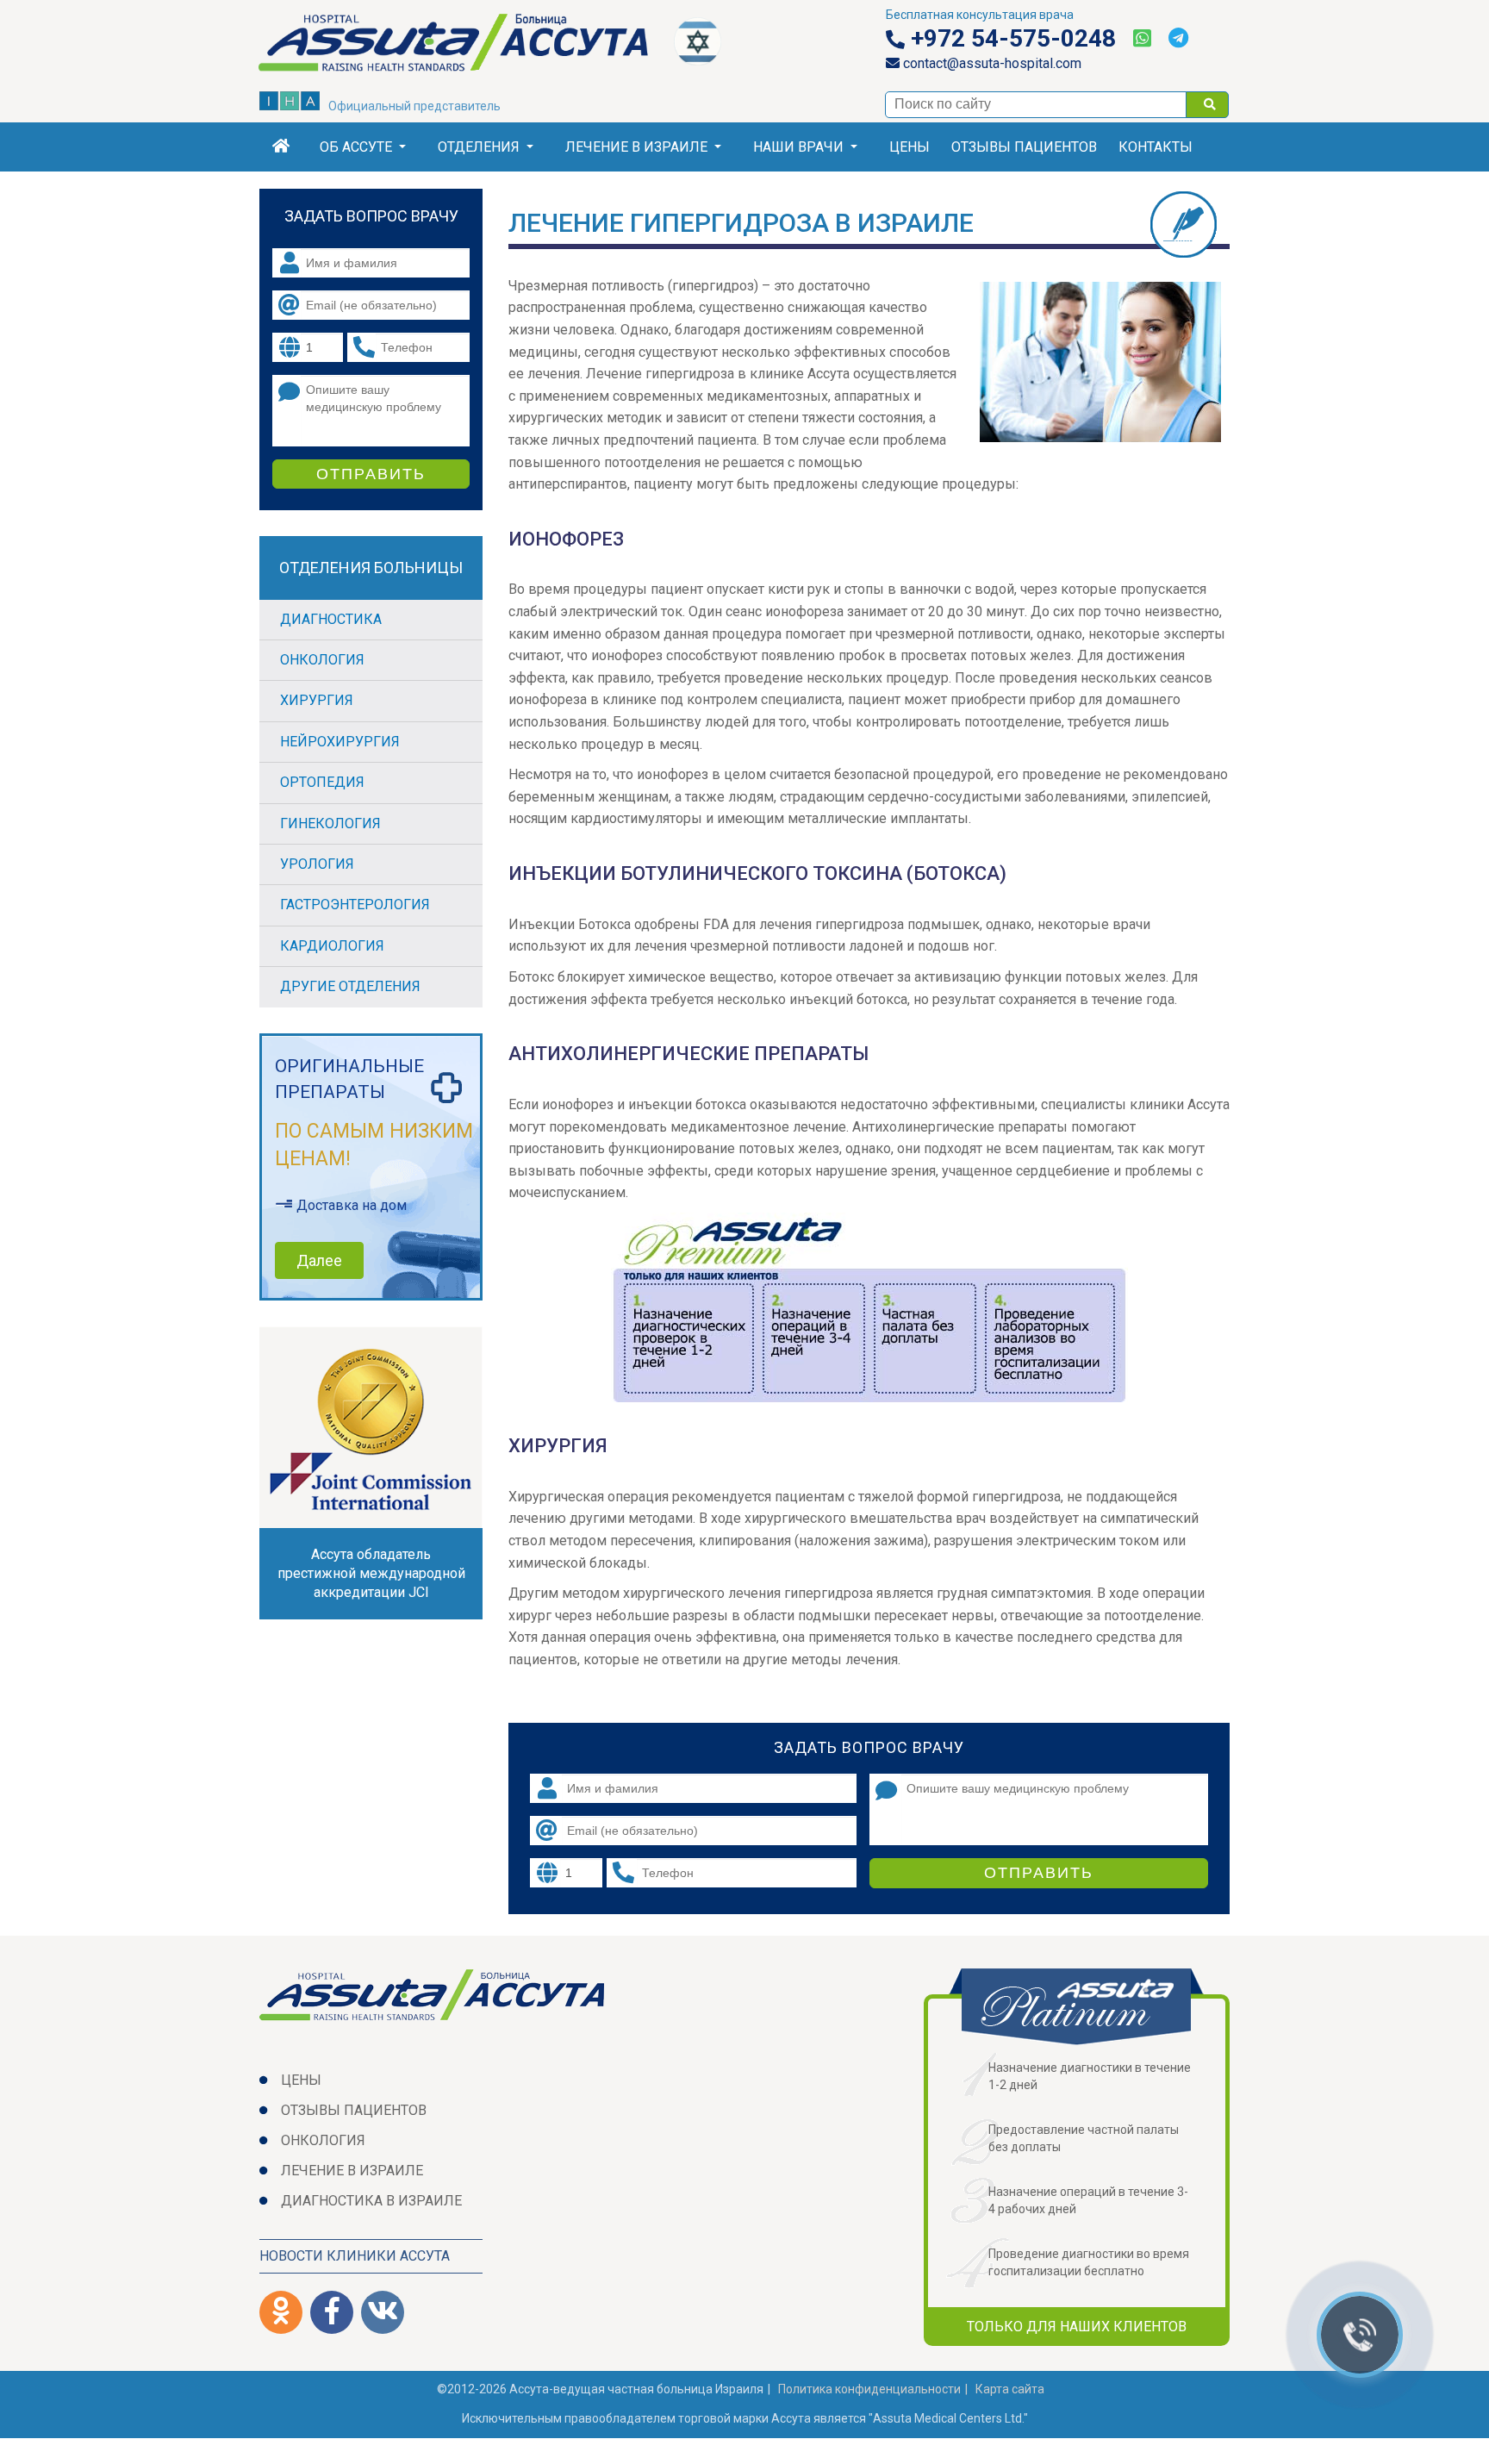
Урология (317, 864)
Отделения (479, 147)
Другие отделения (350, 986)
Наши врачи (798, 147)
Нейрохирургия (340, 742)
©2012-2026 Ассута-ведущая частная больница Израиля (600, 2389)
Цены (910, 147)
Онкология (322, 660)
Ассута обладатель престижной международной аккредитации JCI (371, 1573)
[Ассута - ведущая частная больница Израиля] (467, 46)
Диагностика (331, 619)
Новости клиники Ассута (355, 2256)
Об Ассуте (356, 147)
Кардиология (332, 946)
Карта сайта (1010, 2389)
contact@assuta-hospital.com (991, 63)
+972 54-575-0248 (1010, 39)
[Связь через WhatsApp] (1142, 39)
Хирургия (317, 700)
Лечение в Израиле (636, 147)
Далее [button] (319, 1260)
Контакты (1156, 147)
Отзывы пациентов (1024, 147)
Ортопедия (322, 782)
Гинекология (330, 823)
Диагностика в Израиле (371, 2201)
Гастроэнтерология (355, 905)
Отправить (1039, 1873)
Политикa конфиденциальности (869, 2389)
